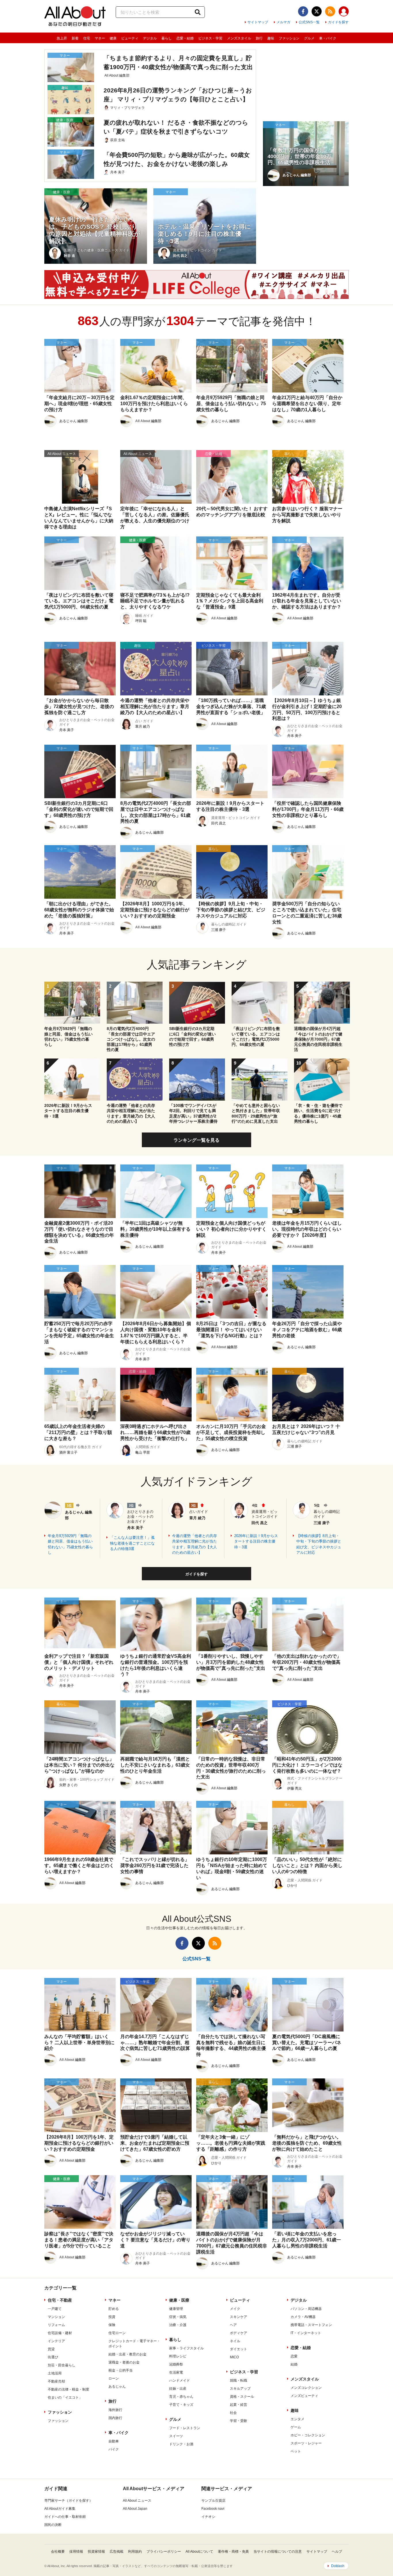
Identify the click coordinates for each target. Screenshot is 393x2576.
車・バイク (328, 38)
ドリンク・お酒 (181, 2444)
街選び (53, 2357)
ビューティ (130, 38)
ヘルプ (337, 2552)
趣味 (271, 38)
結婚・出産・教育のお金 (127, 2354)
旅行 (259, 38)
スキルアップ (240, 2389)
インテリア (56, 2341)
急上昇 (62, 38)
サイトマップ (258, 22)
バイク (114, 2449)
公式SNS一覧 (309, 22)
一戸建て (55, 2309)
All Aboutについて (199, 2552)
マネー (100, 38)
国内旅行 (115, 2418)
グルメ (309, 38)
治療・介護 (178, 2325)
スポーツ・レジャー (306, 2443)
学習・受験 (239, 2421)
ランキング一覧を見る (197, 1140)
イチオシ (208, 2517)
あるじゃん (117, 2387)
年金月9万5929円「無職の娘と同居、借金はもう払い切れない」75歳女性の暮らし (70, 1544)
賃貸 (51, 2349)
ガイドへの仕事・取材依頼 (65, 2517)
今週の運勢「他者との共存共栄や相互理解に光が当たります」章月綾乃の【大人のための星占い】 (194, 1544)
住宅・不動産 (60, 2300)
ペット (296, 2451)
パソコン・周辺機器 (306, 2309)
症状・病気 (178, 2317)
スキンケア (239, 2317)
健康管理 (176, 2309)
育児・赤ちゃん (181, 2397)
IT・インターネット (306, 2333)
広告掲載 (117, 2552)
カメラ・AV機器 (303, 2317)
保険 (112, 2325)
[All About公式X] (317, 11)
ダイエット (239, 2349)
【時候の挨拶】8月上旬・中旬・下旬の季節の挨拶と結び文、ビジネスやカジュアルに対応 (319, 1544)
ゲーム (296, 2427)
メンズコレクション (306, 2388)
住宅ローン (117, 2333)
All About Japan (135, 2509)
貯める (114, 2309)
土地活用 (55, 2373)
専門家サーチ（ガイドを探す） (68, 2501)
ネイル (235, 2341)
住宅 (87, 38)
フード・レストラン (185, 2428)
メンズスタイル (239, 38)
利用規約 (135, 2552)
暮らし (167, 38)
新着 (75, 38)
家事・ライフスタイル (186, 2348)
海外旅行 (115, 2410)
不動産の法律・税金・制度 (68, 2389)
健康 (113, 38)
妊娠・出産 (178, 2389)
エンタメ (297, 2419)
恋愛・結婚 (185, 38)
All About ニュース (137, 2501)
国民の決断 (53, 2525)
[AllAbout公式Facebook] (303, 11)
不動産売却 (56, 2381)
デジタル (150, 38)
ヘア (233, 2325)
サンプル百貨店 (213, 2501)
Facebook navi (213, 2509)
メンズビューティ (304, 2396)
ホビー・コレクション (308, 2435)
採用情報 (76, 2552)
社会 (233, 2413)
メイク (235, 2309)
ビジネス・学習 (210, 38)
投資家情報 (96, 2552)
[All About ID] (344, 12)
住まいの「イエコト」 (65, 2397)
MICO (234, 2357)
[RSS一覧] (330, 11)
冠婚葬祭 (176, 2364)
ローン (114, 2378)
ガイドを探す (338, 22)
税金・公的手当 (121, 2370)
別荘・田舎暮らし (62, 2365)
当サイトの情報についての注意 (278, 2552)
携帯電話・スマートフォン (311, 2325)
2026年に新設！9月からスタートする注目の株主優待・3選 (256, 1541)
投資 (112, 2317)
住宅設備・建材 (60, 2333)
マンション (56, 2317)
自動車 (114, 2441)
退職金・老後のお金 (124, 2362)
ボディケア (239, 2333)
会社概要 (58, 2552)
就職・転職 (239, 2380)
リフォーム (56, 2325)
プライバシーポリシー (164, 2552)
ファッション (289, 38)
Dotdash (338, 2566)
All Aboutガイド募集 (60, 2509)
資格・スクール (242, 2397)
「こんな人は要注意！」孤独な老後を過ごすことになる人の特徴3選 (132, 1543)
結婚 (294, 2364)
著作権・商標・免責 (233, 2552)
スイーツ (176, 2436)
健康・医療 (179, 2300)
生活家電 (176, 2372)
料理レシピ (178, 2356)
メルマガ (283, 22)
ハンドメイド (180, 2380)
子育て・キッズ (181, 2405)
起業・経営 (239, 2405)
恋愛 (294, 2356)
